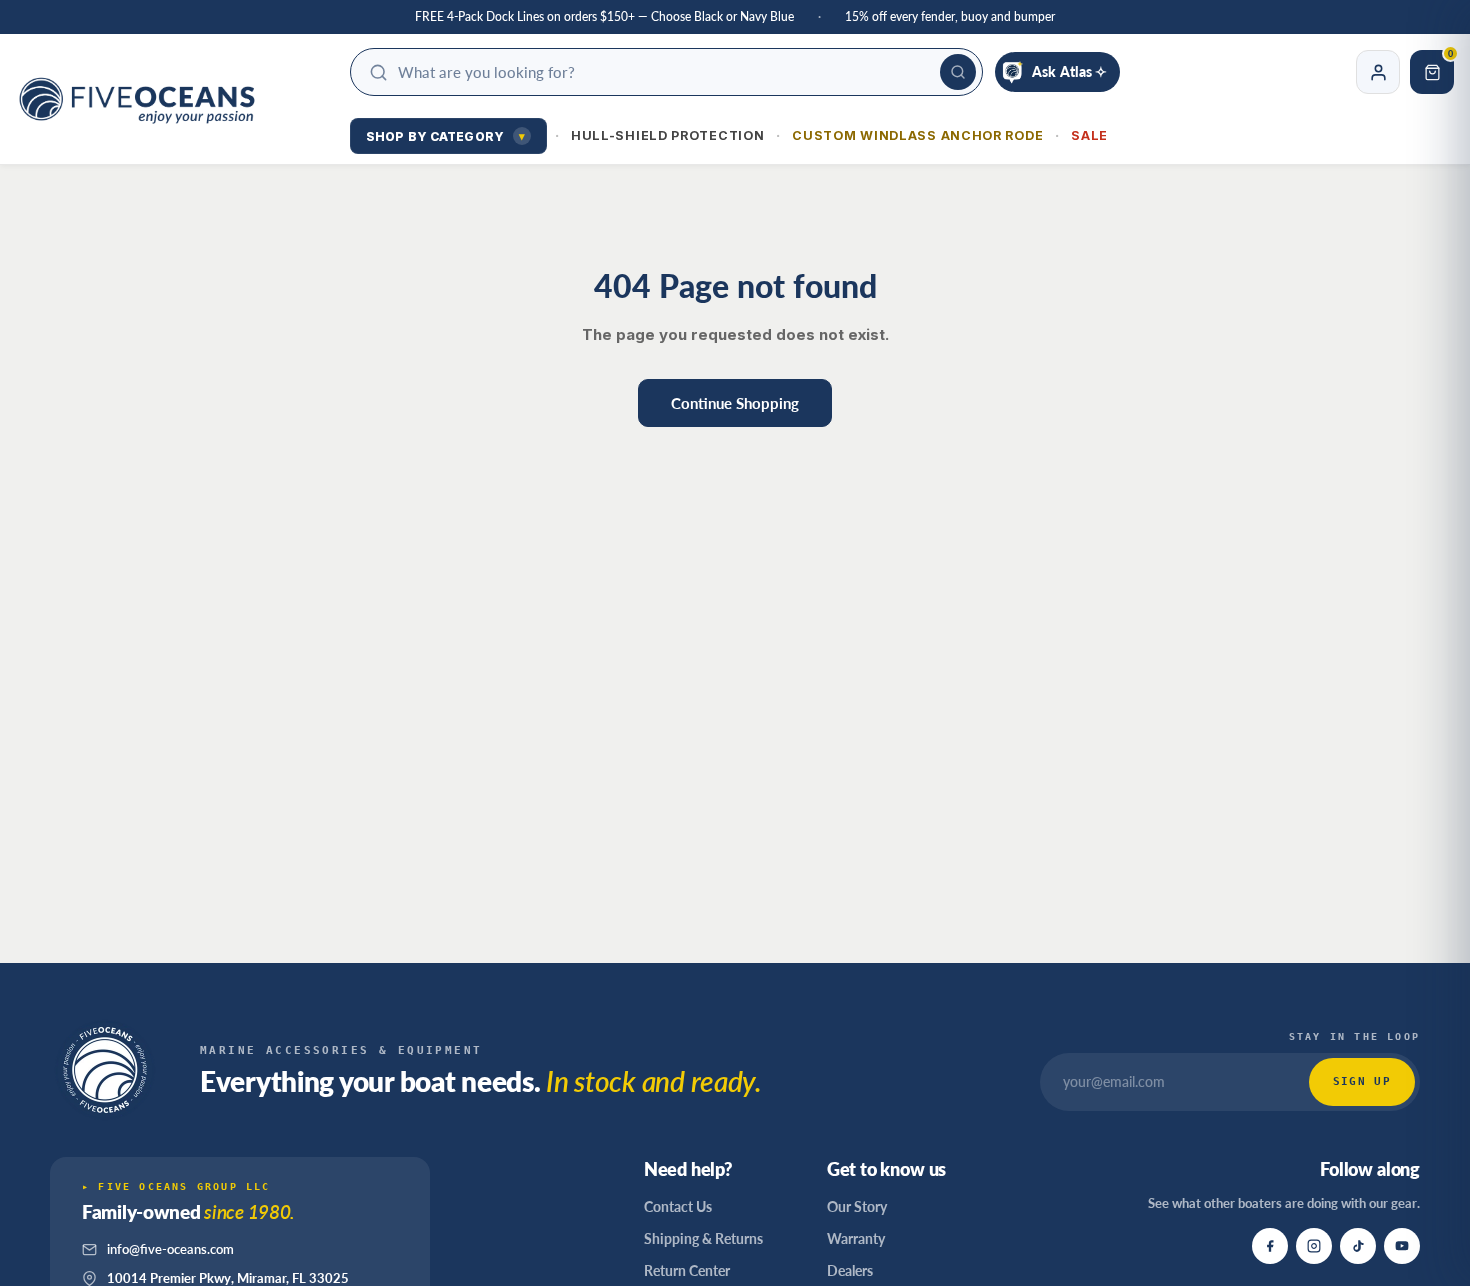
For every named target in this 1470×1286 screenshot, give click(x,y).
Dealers (850, 1270)
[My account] (1378, 72)
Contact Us (678, 1206)
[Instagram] (1314, 1246)
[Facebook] (1270, 1246)
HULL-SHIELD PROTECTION (667, 135)
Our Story (857, 1206)
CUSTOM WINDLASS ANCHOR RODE (917, 135)
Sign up (1362, 1081)
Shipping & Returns (703, 1238)
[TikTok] (1358, 1246)
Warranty (856, 1238)
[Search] (958, 72)
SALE (1089, 135)
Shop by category (445, 136)
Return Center (687, 1270)
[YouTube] (1402, 1246)
